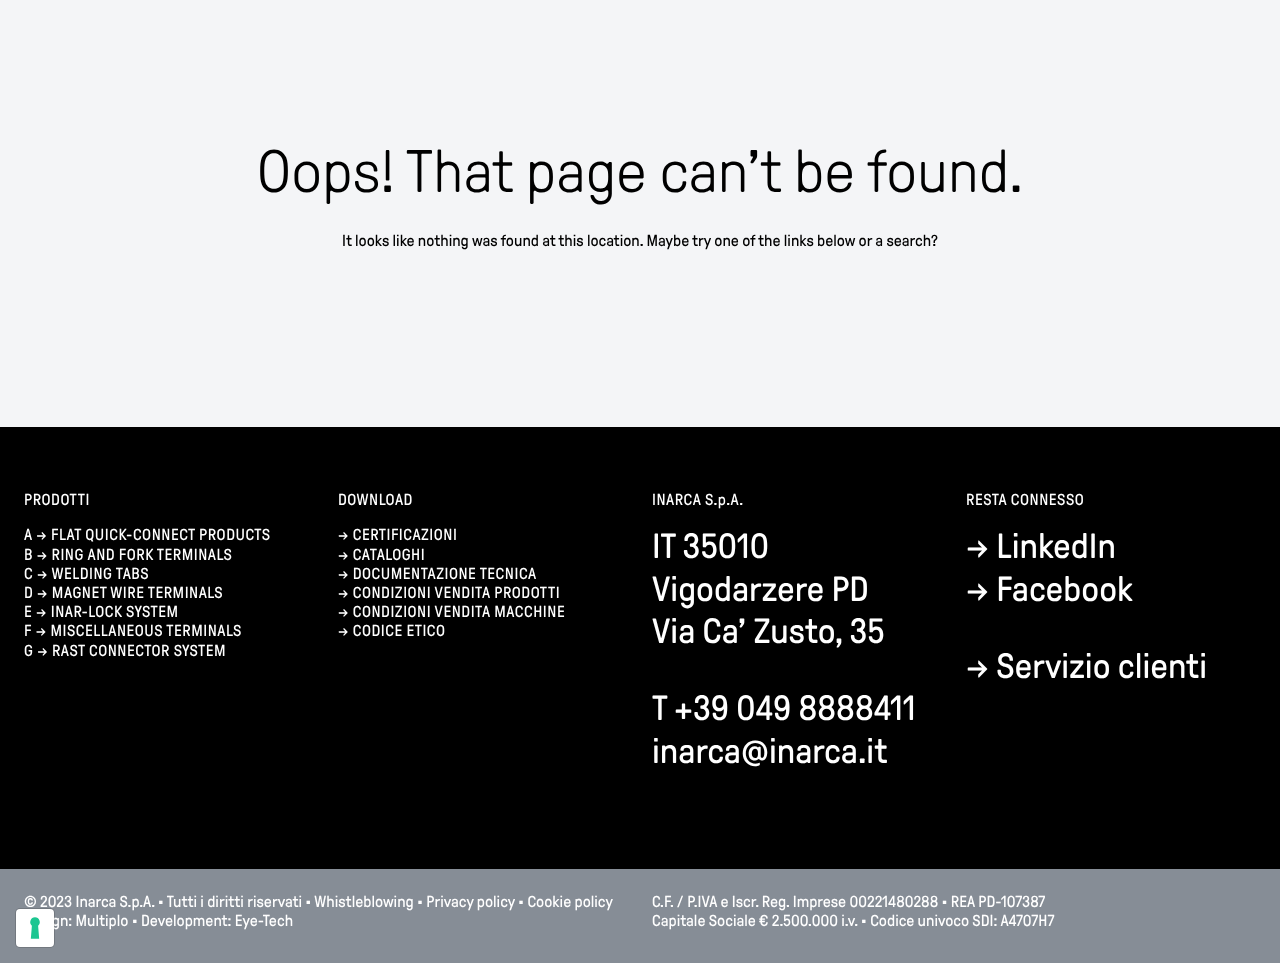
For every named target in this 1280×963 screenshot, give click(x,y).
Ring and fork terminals (142, 555)
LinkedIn (1056, 546)
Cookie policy (569, 902)
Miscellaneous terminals (145, 631)
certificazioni (405, 535)
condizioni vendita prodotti (456, 593)
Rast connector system (139, 651)
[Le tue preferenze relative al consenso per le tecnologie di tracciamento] (35, 928)
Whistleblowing (365, 902)
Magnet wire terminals (137, 593)
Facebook (1064, 589)
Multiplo (102, 921)
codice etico (399, 631)
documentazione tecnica (445, 574)
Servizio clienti (1101, 666)
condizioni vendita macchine (461, 612)
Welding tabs (100, 574)
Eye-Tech (264, 921)
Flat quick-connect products (161, 535)
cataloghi (389, 555)
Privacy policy (470, 902)
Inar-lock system (115, 612)
